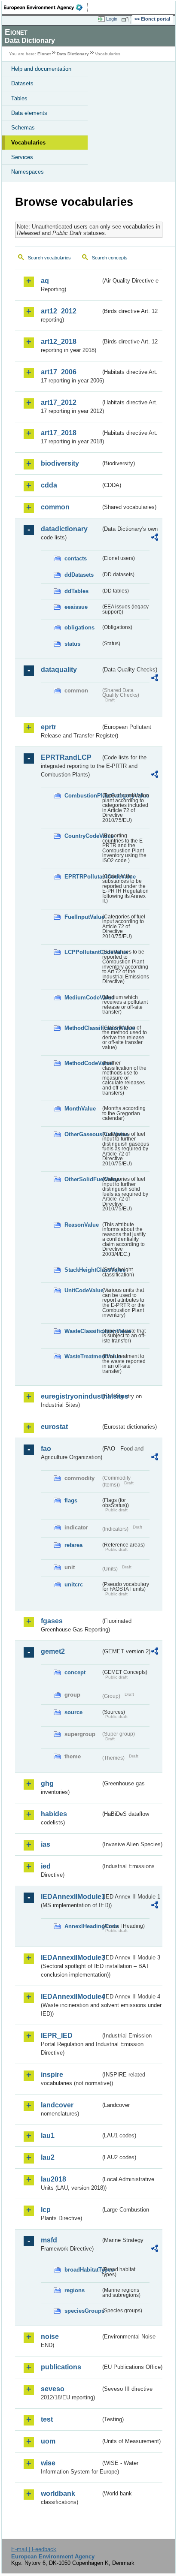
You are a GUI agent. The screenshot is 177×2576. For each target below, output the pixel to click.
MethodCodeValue (82, 1063)
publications (61, 2367)
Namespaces (27, 172)
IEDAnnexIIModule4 (71, 1997)
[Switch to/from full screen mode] (126, 19)
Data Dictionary (73, 54)
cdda (49, 485)
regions (75, 2290)
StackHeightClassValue (82, 1270)
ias (46, 1844)
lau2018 (53, 2179)
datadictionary (64, 529)
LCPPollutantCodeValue (82, 952)
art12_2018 (59, 342)
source (73, 1712)
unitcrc (74, 1584)
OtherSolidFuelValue (82, 1179)
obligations (79, 627)
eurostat (54, 1427)
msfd (49, 2240)
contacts (76, 558)
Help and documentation (41, 69)
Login (112, 19)
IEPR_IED (57, 2036)
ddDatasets (79, 575)
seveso (53, 2389)
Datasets (22, 83)
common (55, 507)
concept (75, 1672)
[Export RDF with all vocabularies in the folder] (155, 538)
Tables (19, 98)
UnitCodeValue (82, 1290)
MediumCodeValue (82, 998)
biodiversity (60, 463)
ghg (47, 1783)
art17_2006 (59, 372)
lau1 (48, 2135)
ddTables (76, 591)
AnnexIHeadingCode (82, 1926)
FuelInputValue (82, 917)
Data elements (29, 113)
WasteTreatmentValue (82, 1356)
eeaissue (76, 607)
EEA (46, 7)
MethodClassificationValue (82, 1028)
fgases (52, 1621)
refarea (73, 1545)
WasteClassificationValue (82, 1331)
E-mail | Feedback (34, 2549)
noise (50, 2337)
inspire (52, 2075)
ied (46, 1866)
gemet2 (53, 1651)
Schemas (23, 128)
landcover (57, 2105)
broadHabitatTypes (82, 2270)
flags (71, 1500)
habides (54, 1814)
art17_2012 (59, 402)
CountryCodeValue (82, 836)
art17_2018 (59, 433)
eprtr (49, 727)
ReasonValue (82, 1225)
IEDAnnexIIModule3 (71, 1958)
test (47, 2419)
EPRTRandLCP (66, 757)
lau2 (48, 2157)
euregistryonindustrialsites (71, 1396)
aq (45, 281)
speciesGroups (82, 2311)
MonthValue (80, 1109)
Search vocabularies (49, 258)
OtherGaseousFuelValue (82, 1134)
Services (22, 157)
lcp (46, 2210)
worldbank (58, 2493)
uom (48, 2441)
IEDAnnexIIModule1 (71, 1897)
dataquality (59, 670)
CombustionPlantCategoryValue (82, 796)
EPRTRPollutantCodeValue (82, 877)
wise (48, 2463)
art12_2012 (59, 311)
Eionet (44, 54)
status (72, 644)
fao (46, 1449)
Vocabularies (28, 143)
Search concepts (110, 258)
